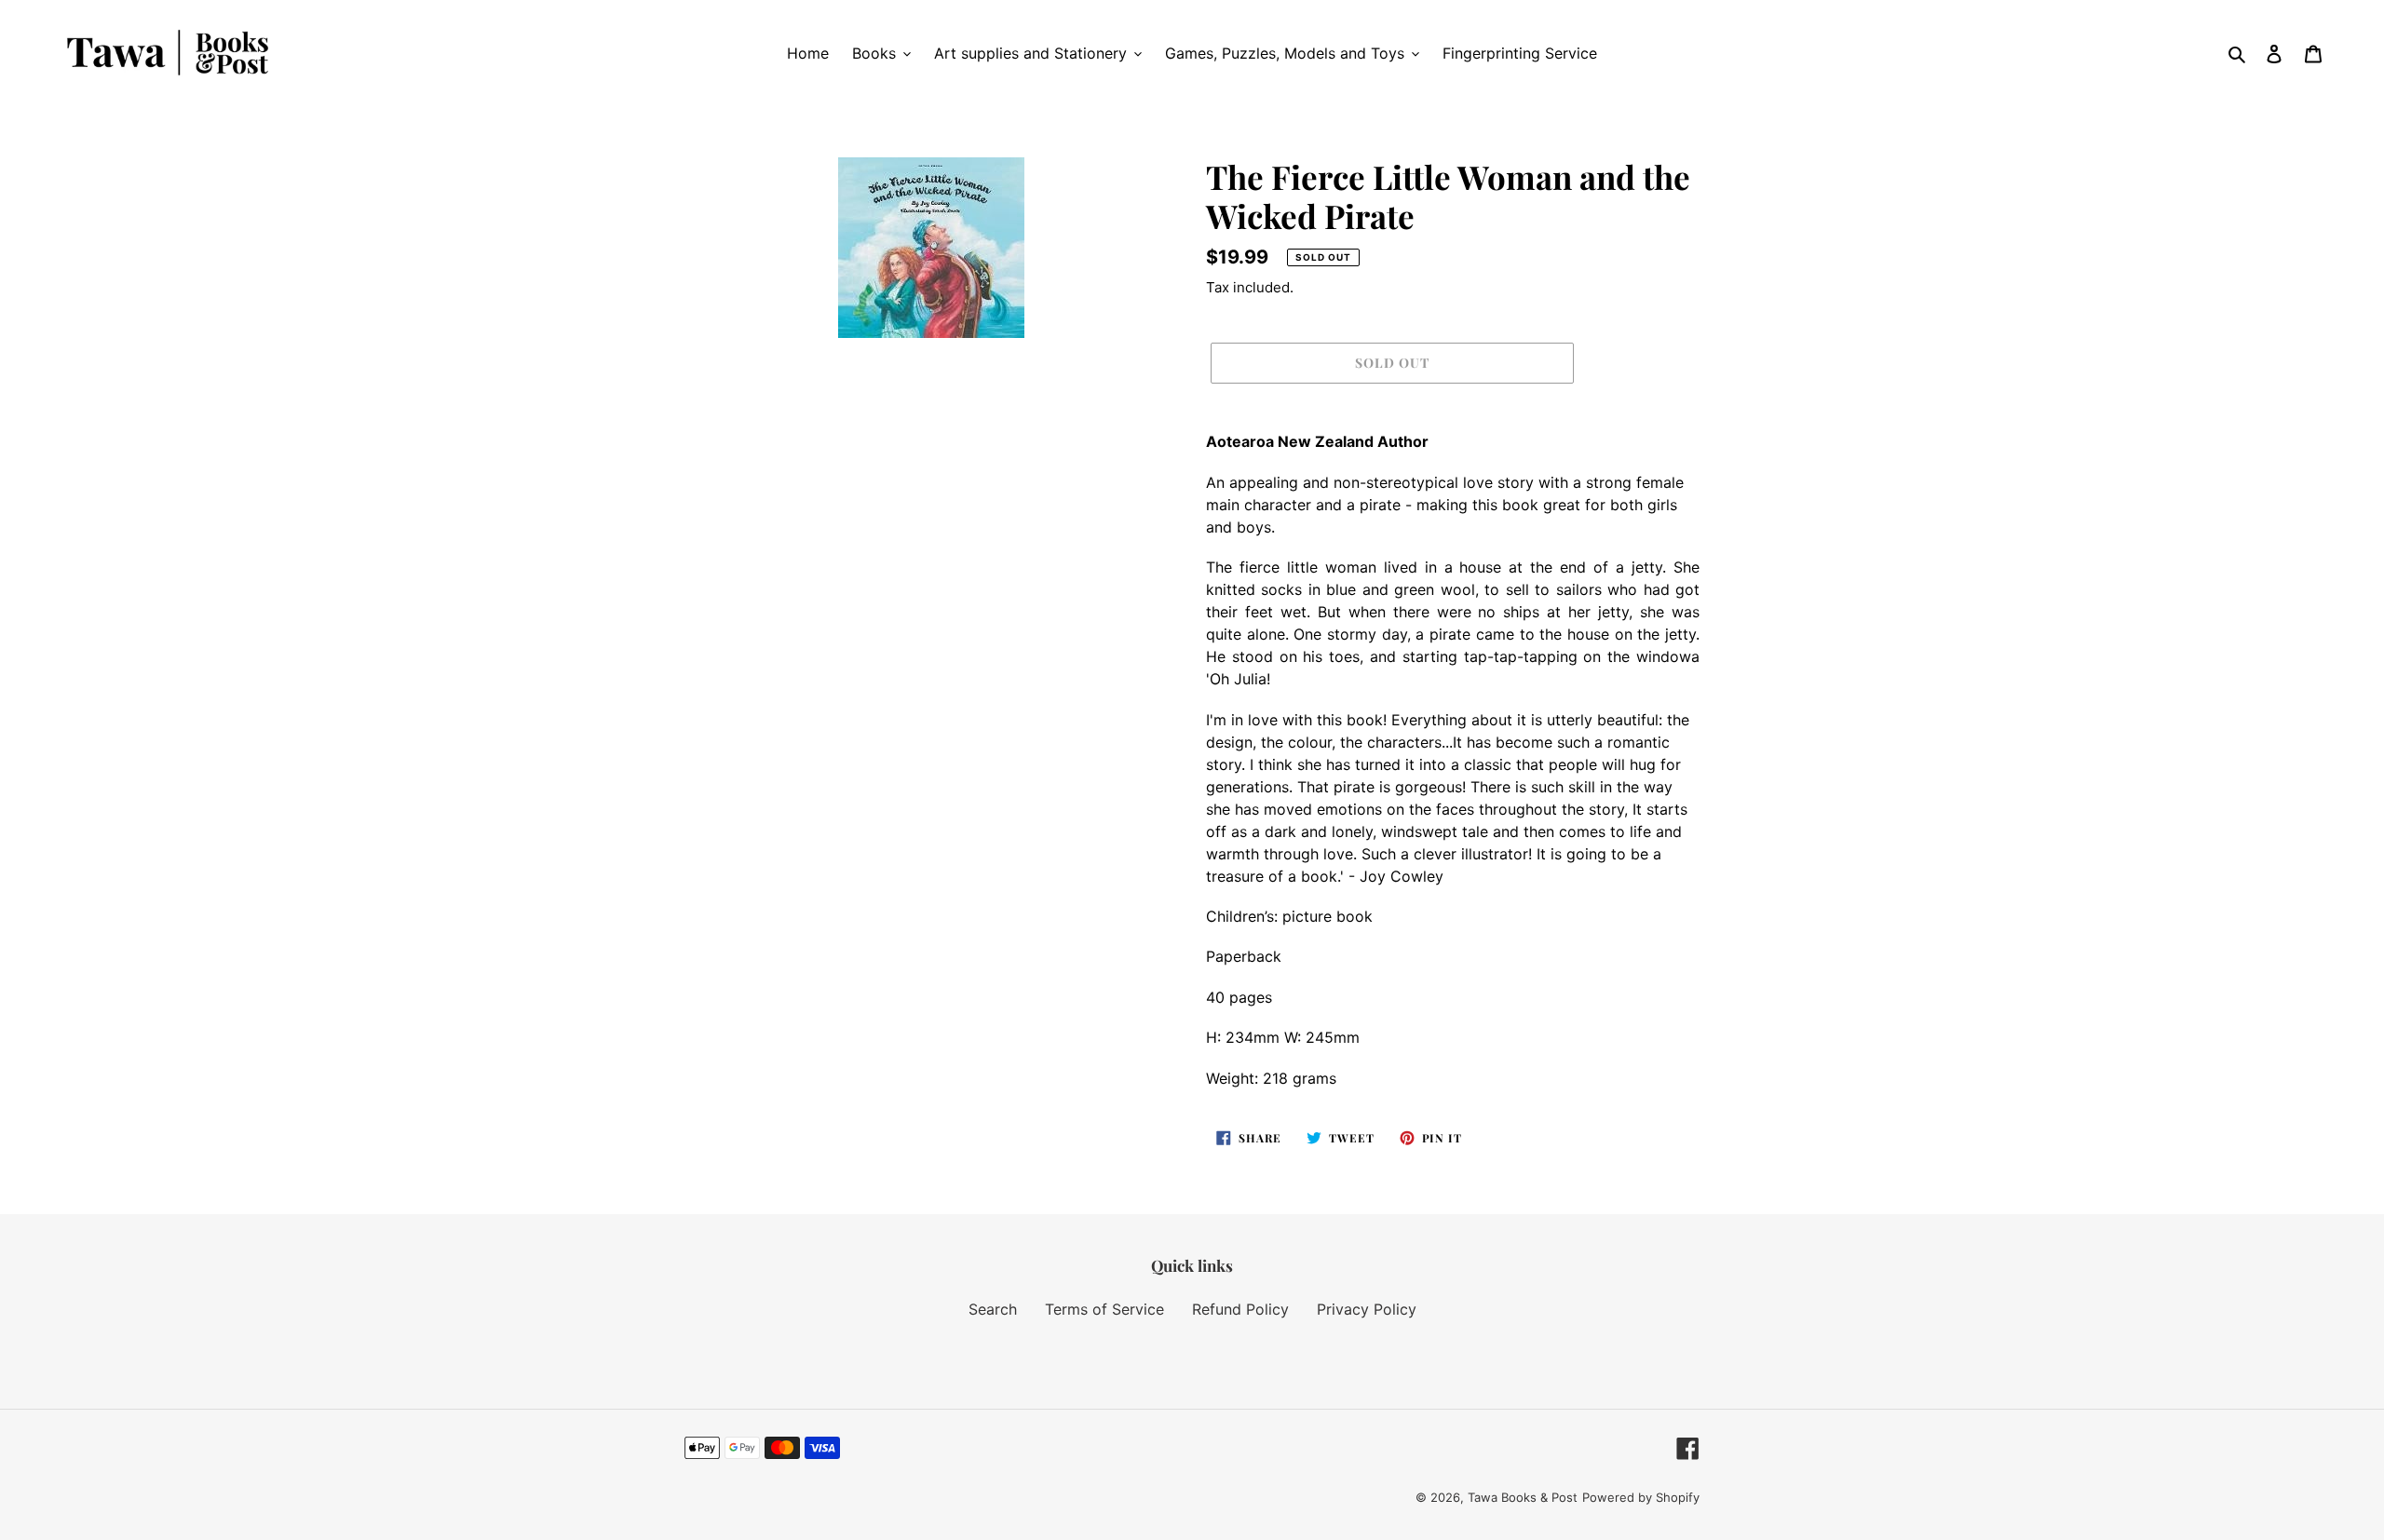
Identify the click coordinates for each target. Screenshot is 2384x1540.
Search (993, 1309)
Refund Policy (1240, 1309)
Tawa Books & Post (1523, 1497)
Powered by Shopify (1641, 1497)
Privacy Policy (1367, 1309)
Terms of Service (1104, 1309)
